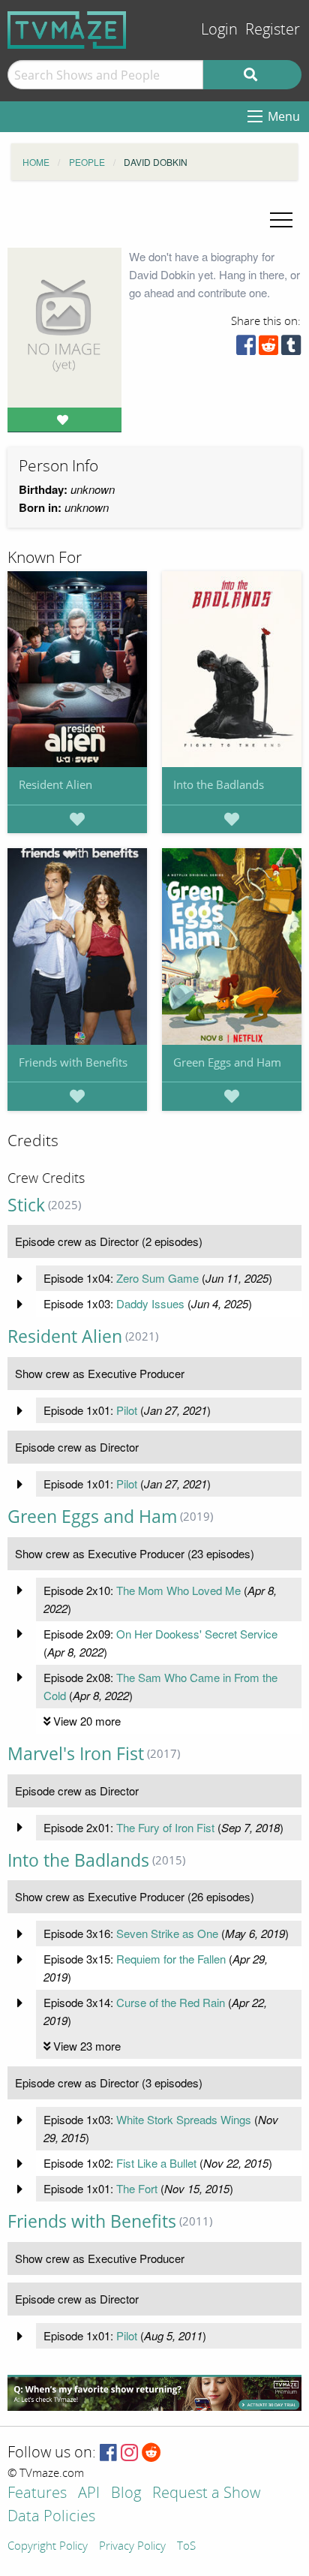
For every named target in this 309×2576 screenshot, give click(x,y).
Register (273, 30)
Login (219, 30)
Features (37, 2494)
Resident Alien (55, 784)
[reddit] (268, 349)
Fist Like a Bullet (156, 2163)
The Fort (137, 2188)
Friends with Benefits (73, 1062)
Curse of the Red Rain (171, 2002)
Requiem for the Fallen (171, 1959)
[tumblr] (291, 349)
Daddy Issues (150, 1303)
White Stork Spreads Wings (184, 2119)
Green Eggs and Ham (227, 1062)
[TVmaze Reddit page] (151, 2453)
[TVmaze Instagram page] (129, 2453)
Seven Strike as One (167, 1933)
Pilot (127, 1410)
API (89, 2494)
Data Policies (51, 2517)
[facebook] (246, 349)
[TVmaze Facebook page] (108, 2453)
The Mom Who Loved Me (178, 1590)
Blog (126, 2494)
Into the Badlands (219, 784)
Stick (26, 1205)
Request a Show (206, 2494)
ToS (186, 2547)
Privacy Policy (132, 2547)
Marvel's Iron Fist (76, 1754)
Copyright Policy (48, 2547)
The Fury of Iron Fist (165, 1827)
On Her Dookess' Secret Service (197, 1634)
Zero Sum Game (157, 1278)
